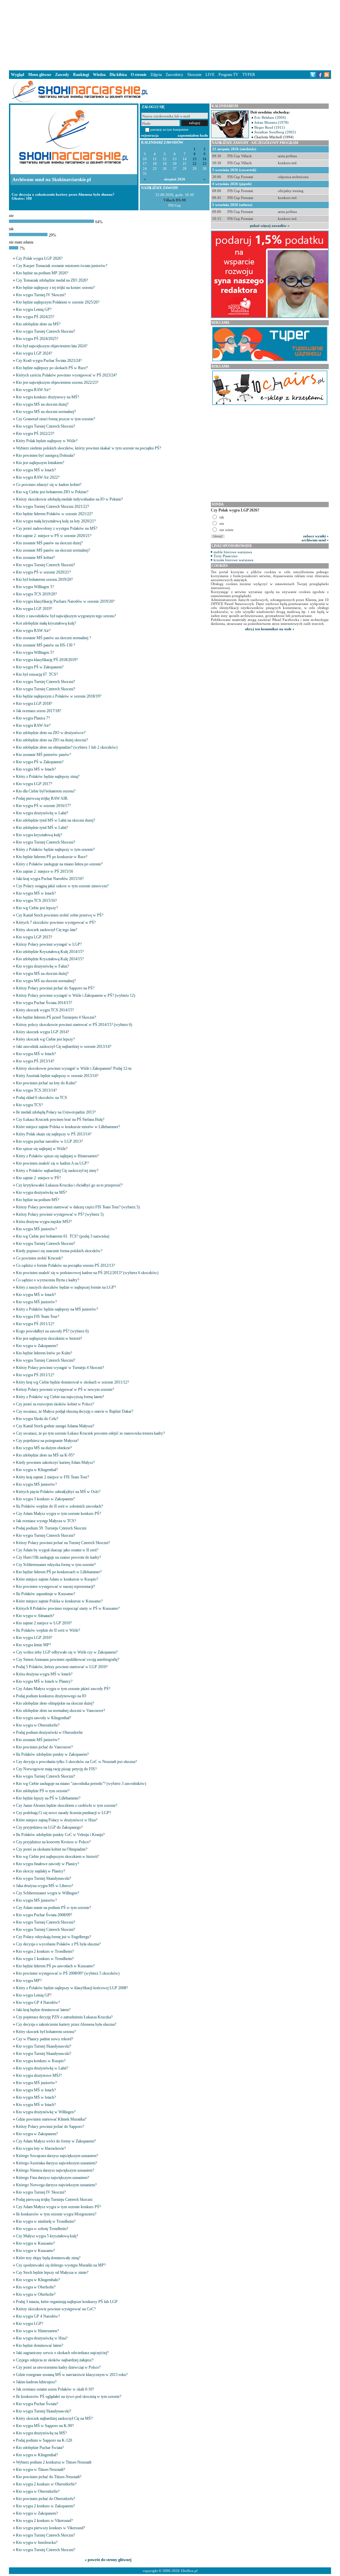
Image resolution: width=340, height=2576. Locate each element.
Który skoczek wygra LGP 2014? (42, 1032)
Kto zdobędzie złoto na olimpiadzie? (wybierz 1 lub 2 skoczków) (67, 747)
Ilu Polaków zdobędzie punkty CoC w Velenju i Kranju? (60, 1835)
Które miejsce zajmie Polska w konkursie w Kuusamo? (59, 1601)
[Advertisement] (170, 34)
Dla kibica (118, 75)
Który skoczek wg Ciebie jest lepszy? (45, 1039)
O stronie (139, 75)
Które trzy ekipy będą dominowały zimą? (48, 2258)
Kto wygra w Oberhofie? (36, 2287)
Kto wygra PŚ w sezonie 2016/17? (43, 806)
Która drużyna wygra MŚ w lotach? (44, 1674)
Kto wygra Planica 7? (33, 718)
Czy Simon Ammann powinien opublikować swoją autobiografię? (68, 1660)
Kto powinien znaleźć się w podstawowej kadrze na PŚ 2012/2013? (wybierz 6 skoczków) (87, 1273)
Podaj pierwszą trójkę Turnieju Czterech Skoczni (54, 2200)
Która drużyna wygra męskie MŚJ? (44, 1222)
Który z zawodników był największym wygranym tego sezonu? (66, 616)
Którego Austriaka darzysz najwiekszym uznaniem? (56, 2163)
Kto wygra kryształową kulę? (39, 835)
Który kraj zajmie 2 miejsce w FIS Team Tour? (52, 1477)
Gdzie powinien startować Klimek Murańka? (51, 2119)
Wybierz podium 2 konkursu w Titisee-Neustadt (54, 2462)
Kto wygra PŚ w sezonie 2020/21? (43, 572)
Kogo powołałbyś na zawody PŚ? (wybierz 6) (52, 1331)
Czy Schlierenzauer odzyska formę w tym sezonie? (56, 1565)
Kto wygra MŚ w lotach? (36, 470)
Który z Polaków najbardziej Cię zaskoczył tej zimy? (57, 1171)
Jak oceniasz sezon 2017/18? (39, 711)
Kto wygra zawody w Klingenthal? (43, 1718)
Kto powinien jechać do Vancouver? (44, 1747)
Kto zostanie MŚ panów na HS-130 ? (45, 645)
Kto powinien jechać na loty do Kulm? (46, 1083)
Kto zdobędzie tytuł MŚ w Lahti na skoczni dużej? (55, 820)
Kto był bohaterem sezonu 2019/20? (44, 579)
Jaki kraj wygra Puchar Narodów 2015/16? (50, 879)
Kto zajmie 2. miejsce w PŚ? (38, 1178)
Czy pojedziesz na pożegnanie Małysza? (47, 1441)
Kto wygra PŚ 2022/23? (35, 434)
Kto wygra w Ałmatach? (35, 1616)
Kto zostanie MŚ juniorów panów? (43, 755)
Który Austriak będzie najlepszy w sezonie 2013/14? (57, 1076)
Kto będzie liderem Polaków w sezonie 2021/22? (54, 514)
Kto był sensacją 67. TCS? (37, 674)
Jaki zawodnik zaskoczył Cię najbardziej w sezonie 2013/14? (64, 1047)
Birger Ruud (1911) (270, 127)
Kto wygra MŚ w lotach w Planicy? (44, 1681)
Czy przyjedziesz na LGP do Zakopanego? (49, 1827)
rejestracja (150, 135)
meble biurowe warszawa (233, 552)
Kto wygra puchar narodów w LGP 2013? (49, 1141)
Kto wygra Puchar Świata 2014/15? (44, 1003)
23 (205, 164)
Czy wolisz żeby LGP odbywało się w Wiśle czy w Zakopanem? (67, 1652)
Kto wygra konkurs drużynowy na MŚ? (47, 397)
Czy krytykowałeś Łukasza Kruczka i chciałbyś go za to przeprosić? (69, 1185)
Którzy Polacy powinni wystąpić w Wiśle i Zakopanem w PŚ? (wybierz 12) (76, 995)
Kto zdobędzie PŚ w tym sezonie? (43, 1791)
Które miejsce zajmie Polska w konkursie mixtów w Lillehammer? (68, 1127)
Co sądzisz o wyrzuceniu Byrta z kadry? (47, 1280)
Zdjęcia (156, 75)
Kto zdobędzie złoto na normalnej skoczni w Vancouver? (60, 1711)
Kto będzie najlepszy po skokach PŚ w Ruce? (52, 368)
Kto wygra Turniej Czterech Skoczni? (45, 331)
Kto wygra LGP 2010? (34, 1638)
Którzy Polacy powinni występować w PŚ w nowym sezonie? (65, 1390)
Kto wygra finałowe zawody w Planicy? (47, 1864)
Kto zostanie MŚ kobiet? (35, 558)
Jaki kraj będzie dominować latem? (43, 2010)
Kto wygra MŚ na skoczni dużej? (42, 404)
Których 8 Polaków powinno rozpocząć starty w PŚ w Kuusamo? (68, 1608)
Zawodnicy (174, 75)
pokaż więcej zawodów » (270, 226)
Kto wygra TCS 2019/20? (36, 594)
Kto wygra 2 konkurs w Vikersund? (44, 2521)
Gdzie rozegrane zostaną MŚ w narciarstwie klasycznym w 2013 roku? (72, 2375)
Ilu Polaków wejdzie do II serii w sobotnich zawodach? (59, 1506)
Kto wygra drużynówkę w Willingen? (46, 2112)
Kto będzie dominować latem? (40, 2345)
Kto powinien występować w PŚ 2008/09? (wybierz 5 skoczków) (68, 1973)
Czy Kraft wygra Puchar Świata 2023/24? (49, 361)
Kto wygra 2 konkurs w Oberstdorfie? (46, 2484)
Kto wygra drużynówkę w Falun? (42, 966)
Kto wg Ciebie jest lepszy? (37, 908)
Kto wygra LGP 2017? (34, 784)
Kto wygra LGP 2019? (34, 609)
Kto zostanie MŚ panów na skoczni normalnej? (53, 550)
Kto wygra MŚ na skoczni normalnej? (46, 412)
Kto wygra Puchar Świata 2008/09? (44, 1915)
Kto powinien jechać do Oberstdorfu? (45, 2499)
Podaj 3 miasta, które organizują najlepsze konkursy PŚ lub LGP (67, 2302)
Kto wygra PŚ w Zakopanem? (40, 667)
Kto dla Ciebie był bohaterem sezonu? (46, 791)
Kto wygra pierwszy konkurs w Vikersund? (50, 2528)
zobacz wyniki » (316, 536)
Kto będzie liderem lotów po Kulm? (44, 1353)
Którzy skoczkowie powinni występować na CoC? (56, 2309)
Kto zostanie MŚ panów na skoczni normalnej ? (53, 638)
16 (205, 159)
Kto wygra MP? (29, 1981)
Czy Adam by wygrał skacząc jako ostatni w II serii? (57, 1550)
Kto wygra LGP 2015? (34, 937)
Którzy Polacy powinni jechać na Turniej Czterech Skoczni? (63, 1543)
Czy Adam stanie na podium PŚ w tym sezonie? (53, 1908)
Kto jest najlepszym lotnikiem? (40, 463)
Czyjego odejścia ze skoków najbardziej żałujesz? (55, 2360)
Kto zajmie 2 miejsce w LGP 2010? (44, 1623)
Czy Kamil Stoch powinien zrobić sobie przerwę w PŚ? (60, 915)
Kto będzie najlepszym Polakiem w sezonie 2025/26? (58, 302)
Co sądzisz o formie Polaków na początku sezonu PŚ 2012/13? (65, 1265)
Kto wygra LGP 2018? (34, 704)
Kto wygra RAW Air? (33, 390)
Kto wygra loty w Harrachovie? (41, 2148)
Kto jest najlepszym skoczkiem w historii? (49, 1338)
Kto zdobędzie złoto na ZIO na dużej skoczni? (52, 740)
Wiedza (99, 75)
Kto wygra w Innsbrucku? (37, 2542)
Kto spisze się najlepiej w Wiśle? (42, 1149)
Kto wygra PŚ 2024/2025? (37, 339)
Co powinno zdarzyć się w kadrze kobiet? (49, 485)
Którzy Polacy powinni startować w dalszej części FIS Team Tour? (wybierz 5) (78, 1207)
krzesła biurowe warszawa (233, 560)
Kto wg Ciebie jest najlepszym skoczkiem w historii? (57, 1857)
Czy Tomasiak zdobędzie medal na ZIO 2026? (52, 280)
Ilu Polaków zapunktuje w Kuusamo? (45, 1594)
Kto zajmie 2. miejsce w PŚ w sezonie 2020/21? (54, 536)
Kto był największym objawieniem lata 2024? (52, 346)
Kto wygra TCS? (29, 1105)
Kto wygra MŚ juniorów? (36, 1229)
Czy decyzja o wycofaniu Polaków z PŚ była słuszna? (58, 1944)
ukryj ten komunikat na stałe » (270, 629)
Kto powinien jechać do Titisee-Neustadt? (49, 2477)
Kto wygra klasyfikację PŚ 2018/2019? (47, 660)
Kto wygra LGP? (30, 2324)
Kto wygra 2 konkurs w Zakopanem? (45, 2506)
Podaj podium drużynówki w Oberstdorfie (49, 1732)
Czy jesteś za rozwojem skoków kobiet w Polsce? (55, 1404)
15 (195, 159)
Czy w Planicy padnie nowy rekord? (44, 2039)
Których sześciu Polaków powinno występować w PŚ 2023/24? (66, 375)
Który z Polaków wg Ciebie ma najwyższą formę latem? (60, 1397)
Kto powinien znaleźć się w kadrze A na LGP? (52, 1163)
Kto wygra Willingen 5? (35, 587)
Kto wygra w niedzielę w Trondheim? (46, 2221)
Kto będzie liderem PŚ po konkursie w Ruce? (52, 857)
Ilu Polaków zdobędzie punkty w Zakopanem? (52, 1754)
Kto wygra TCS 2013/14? (36, 1090)
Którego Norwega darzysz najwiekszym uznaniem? (56, 2185)
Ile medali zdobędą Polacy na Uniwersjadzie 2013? (56, 1112)
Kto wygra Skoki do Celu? (37, 1419)
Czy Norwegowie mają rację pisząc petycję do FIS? (56, 1769)
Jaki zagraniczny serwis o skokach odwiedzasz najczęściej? (62, 2353)
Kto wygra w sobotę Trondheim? (42, 2229)
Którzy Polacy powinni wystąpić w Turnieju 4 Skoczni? (60, 1368)
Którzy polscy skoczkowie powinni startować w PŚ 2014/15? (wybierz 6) (74, 1025)
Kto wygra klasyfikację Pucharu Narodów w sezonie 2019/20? (65, 601)
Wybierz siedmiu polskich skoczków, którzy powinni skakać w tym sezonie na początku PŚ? (88, 448)
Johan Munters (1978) (271, 122)
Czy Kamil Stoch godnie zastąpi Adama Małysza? (55, 1426)
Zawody (62, 75)
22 (195, 164)
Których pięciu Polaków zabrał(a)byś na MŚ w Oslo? (58, 1492)
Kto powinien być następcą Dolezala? (45, 455)
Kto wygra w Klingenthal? (37, 1470)
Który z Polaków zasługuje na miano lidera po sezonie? (59, 864)
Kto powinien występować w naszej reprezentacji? (55, 1587)
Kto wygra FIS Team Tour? (38, 1317)
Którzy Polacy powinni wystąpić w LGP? (49, 944)
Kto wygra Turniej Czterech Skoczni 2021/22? (52, 507)
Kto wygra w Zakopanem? (37, 1346)
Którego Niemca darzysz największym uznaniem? (55, 2170)
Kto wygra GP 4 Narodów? (38, 2002)
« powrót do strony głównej (108, 2560)
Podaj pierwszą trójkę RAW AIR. (42, 798)
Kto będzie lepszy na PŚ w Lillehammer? (48, 1798)
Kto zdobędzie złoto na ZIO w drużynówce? (51, 733)
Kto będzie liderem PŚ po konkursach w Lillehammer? (59, 1572)
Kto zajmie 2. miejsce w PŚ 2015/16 (44, 871)
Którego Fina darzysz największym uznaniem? (52, 2178)
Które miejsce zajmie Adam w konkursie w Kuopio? (57, 1579)
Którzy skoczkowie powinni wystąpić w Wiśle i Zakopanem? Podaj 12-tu (74, 1068)
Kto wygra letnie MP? (33, 1645)
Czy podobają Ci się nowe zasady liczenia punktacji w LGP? (63, 1813)
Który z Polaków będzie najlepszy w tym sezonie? (55, 849)
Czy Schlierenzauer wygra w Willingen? (47, 1893)
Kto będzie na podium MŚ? (38, 1200)
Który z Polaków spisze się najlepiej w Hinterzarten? (57, 1156)
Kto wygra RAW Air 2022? (38, 477)
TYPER (249, 75)
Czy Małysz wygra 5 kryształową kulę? (47, 2236)
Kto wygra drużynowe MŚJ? (39, 2075)
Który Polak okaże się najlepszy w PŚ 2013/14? (54, 1134)
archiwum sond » (315, 540)
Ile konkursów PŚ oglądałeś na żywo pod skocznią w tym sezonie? (69, 2397)
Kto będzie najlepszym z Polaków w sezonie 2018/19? (59, 696)
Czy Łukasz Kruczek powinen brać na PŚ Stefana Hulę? (60, 1119)
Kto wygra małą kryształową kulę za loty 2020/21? (56, 521)
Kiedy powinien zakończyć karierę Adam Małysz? (55, 1462)
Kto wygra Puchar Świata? (37, 2404)
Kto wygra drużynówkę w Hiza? (42, 2338)
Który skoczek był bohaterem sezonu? (46, 2032)
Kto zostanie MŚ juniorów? (38, 1740)
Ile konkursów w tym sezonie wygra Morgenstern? (56, 2214)
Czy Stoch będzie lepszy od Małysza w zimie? (52, 2272)
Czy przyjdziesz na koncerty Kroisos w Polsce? (53, 1842)
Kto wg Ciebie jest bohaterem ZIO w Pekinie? (52, 492)
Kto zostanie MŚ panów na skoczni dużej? (49, 543)
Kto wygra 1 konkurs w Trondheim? (45, 1959)
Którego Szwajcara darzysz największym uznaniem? (57, 2156)
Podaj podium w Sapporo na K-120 (44, 2440)
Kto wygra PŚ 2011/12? (35, 1324)
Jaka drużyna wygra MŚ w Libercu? (44, 1886)
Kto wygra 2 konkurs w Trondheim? (45, 1951)
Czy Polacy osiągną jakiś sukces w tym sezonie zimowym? (62, 886)
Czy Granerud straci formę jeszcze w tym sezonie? (55, 419)
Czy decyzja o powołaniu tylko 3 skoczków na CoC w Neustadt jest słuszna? (76, 1762)
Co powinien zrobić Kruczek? (39, 1258)
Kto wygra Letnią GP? (34, 309)
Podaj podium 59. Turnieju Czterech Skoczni (51, 1528)
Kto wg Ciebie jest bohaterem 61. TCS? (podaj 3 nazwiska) (63, 1236)
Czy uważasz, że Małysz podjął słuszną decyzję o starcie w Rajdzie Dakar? (75, 1411)
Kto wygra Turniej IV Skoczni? (41, 295)
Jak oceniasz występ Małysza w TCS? (46, 1521)
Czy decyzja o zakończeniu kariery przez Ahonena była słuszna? (66, 2024)
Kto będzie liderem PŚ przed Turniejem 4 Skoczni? (56, 1017)
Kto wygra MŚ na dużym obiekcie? (44, 1448)
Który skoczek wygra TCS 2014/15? (45, 1010)
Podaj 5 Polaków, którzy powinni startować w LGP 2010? (62, 1667)
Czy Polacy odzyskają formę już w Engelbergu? (53, 1937)
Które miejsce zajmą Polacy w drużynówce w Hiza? (57, 1820)
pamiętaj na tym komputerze (169, 130)
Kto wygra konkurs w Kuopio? (41, 2061)
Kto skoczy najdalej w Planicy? (41, 1871)
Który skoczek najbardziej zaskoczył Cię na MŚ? (54, 2418)
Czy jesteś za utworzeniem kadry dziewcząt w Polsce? (58, 2367)
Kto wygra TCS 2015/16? (36, 901)
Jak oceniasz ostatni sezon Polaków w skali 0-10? (55, 2389)
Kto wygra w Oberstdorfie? (38, 1725)
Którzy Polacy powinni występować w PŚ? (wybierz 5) (60, 1214)
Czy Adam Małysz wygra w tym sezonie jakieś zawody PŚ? (63, 1689)
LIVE (210, 75)
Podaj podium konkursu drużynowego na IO (51, 1696)
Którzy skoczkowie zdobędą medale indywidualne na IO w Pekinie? (69, 499)
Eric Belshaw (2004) (270, 117)
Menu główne (40, 75)
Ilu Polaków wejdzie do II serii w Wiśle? (48, 1630)
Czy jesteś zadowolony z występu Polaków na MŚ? (57, 528)
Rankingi (81, 75)
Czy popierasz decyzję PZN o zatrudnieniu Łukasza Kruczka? (64, 2017)
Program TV (228, 75)
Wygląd (18, 75)
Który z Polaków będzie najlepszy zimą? (48, 777)
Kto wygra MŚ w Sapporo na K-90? (45, 2426)
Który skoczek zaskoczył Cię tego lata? (46, 930)
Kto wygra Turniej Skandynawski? (43, 1878)
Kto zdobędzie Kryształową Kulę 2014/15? (50, 952)
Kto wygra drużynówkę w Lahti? (42, 813)
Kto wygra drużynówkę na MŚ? (41, 1192)
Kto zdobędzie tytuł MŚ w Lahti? (42, 828)
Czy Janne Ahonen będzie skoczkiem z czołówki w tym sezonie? (67, 1805)
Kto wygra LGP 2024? (34, 353)
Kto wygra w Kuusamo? (35, 2243)
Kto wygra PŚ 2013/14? (35, 1061)
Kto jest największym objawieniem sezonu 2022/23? (57, 382)
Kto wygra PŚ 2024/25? (35, 317)
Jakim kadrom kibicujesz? (36, 2382)
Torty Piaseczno (226, 556)
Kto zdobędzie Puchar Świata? (40, 2448)
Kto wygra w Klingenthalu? (38, 2280)
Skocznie (194, 75)
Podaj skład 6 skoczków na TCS (42, 1098)
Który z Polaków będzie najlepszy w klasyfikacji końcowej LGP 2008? (72, 1988)
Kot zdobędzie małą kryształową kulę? (46, 623)
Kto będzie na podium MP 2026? (42, 273)
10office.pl (189, 2571)
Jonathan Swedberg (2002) (275, 132)
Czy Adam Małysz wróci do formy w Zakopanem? (56, 2141)
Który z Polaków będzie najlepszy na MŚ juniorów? (57, 1309)
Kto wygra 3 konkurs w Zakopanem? (45, 1499)
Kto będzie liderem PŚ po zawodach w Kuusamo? (55, 1966)
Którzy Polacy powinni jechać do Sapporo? (50, 2127)
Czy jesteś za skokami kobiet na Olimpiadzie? (52, 1849)
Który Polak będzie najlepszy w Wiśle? (47, 441)
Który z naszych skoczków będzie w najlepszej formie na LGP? (66, 1287)
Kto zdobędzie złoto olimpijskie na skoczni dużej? (55, 1703)
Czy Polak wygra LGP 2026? (39, 258)
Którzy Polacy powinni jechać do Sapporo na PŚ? (55, 988)
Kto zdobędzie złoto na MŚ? (38, 324)
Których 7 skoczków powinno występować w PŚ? (56, 922)
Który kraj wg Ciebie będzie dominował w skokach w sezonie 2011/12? (72, 1382)
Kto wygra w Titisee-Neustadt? (41, 2470)
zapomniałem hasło (193, 135)
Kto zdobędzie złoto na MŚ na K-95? (45, 1455)
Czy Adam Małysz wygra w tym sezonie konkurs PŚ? (58, 1514)
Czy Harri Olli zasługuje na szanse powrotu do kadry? (58, 1557)
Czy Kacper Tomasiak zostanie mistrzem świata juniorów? (62, 266)
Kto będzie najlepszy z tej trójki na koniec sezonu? (55, 288)
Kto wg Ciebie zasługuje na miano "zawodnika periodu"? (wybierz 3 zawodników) (81, 1784)
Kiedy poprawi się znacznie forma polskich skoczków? (59, 1251)
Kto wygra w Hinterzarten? (37, 2331)
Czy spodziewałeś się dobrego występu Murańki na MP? (61, 2265)
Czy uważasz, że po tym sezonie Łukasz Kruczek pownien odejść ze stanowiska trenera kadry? (90, 1433)
